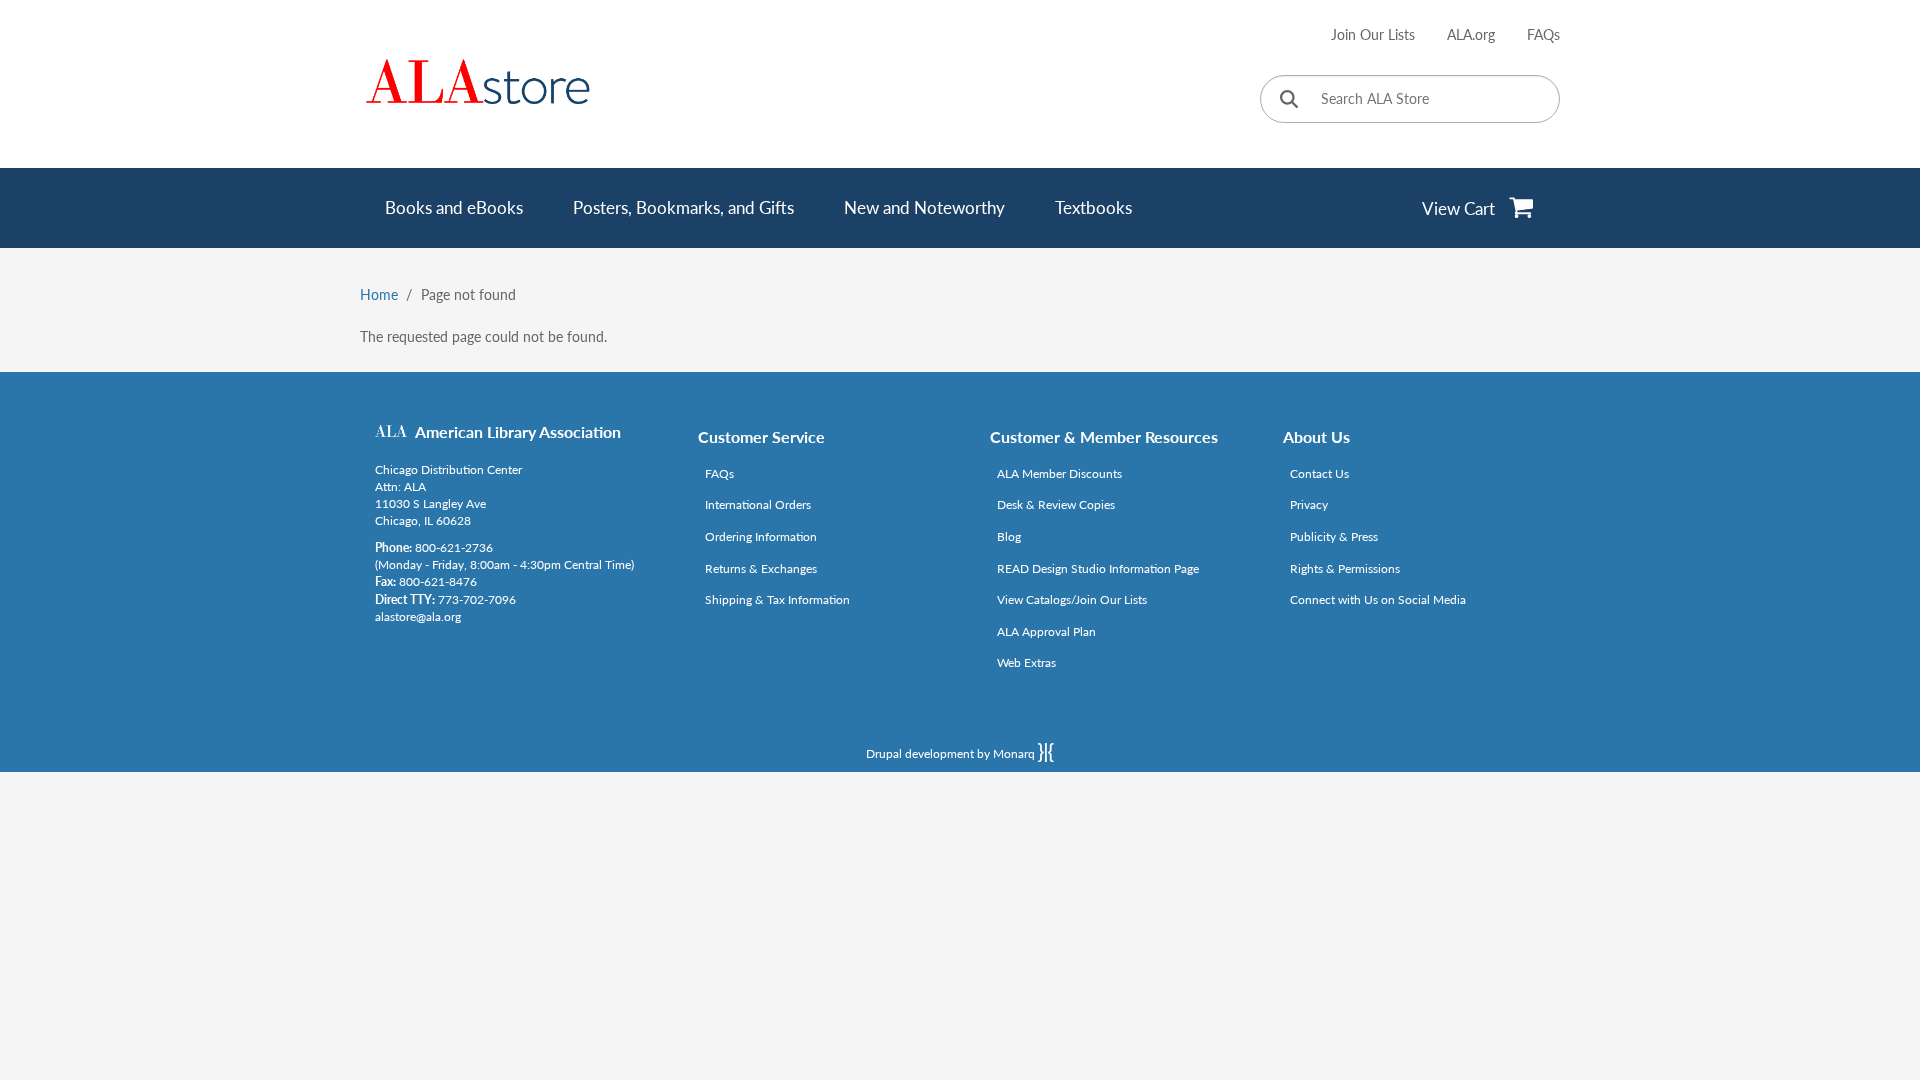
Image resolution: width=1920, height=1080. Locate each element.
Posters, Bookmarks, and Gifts (683, 207)
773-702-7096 (477, 599)
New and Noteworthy (924, 207)
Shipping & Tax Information (777, 599)
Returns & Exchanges (761, 568)
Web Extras (1026, 662)
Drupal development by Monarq (952, 753)
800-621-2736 (454, 547)
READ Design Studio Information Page (1098, 568)
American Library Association (518, 431)
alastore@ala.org (418, 616)
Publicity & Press (1334, 536)
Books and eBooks (454, 207)
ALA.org (1471, 34)
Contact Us (1319, 473)
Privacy (1309, 504)
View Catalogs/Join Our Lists (1072, 599)
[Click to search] (1289, 100)
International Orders (758, 504)
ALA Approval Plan (1046, 631)
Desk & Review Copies (1056, 504)
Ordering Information (761, 536)
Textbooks (1093, 207)
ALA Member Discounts (1059, 473)
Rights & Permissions (1345, 568)
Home (379, 294)
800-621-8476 (438, 581)
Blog (1009, 536)
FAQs (1543, 34)
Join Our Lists (1373, 34)
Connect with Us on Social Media (1378, 599)
